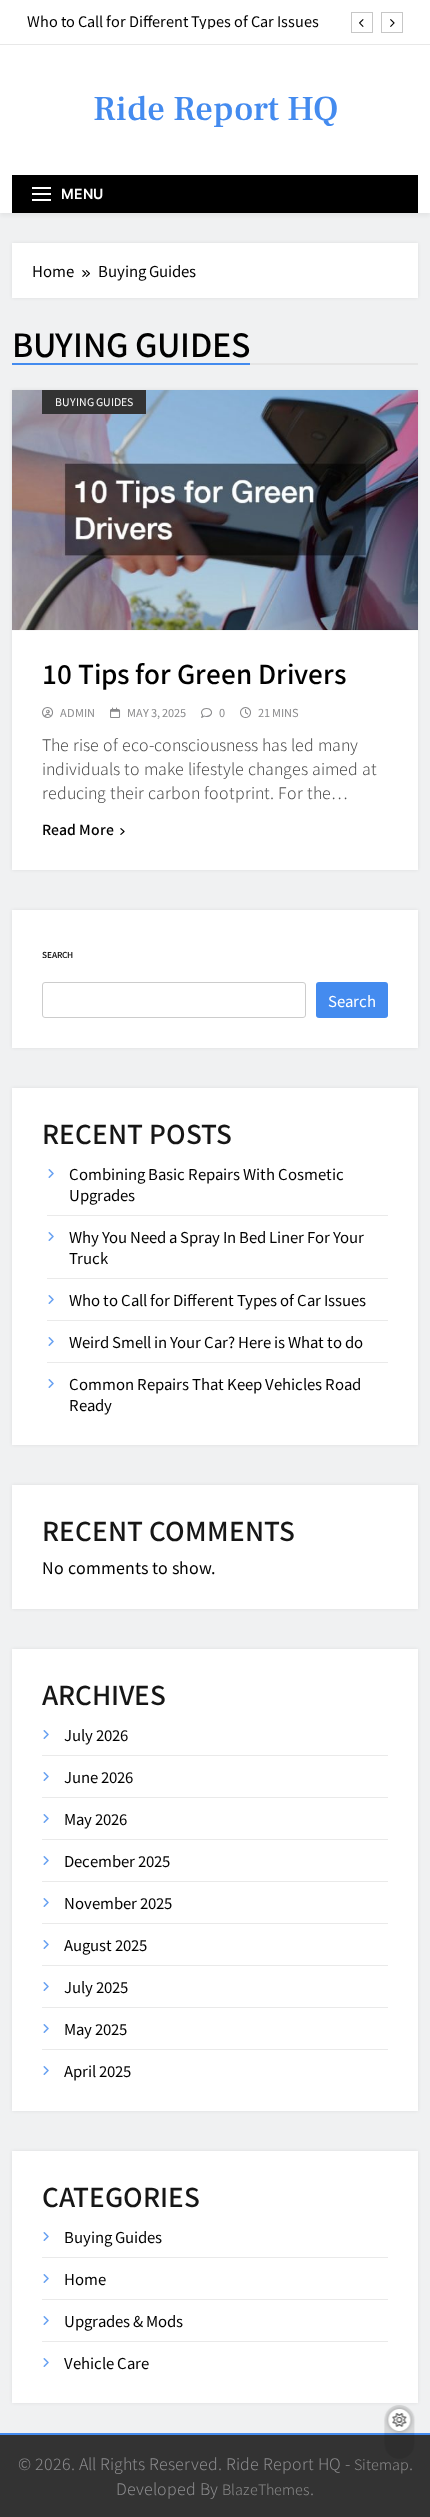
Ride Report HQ (215, 109)
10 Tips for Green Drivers (194, 672)
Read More (78, 829)
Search (57, 954)
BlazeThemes (266, 2488)
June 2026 (98, 1776)
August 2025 (105, 1944)
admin (77, 712)
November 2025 (118, 1902)
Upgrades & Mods (123, 2320)
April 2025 (97, 2070)
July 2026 (96, 1734)
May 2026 (95, 1818)
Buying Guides (94, 401)
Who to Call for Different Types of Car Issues (173, 21)
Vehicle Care (106, 2362)
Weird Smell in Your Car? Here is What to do (216, 1341)
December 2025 (117, 1860)
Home (85, 2278)
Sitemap (381, 2463)
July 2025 (96, 1986)
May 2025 (95, 2028)
